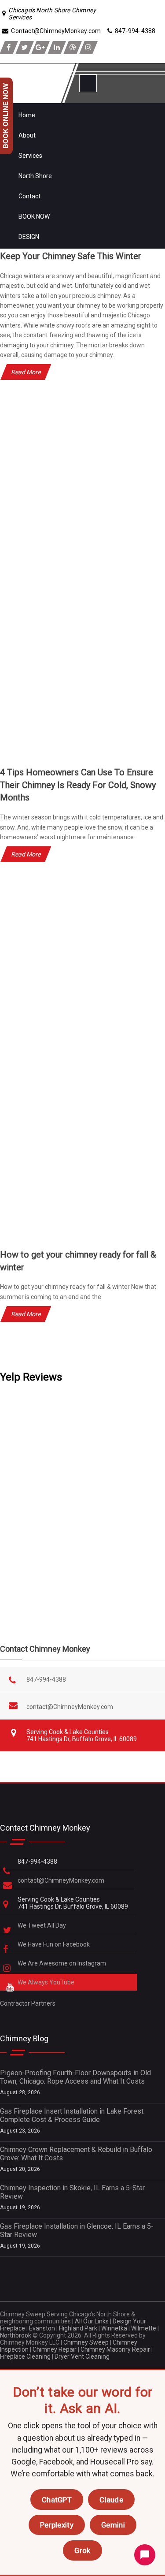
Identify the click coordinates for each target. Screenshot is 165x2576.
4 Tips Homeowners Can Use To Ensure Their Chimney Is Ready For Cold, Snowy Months (78, 785)
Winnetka (114, 2328)
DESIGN (29, 237)
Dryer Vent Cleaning (82, 2356)
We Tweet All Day (42, 1925)
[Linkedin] (57, 48)
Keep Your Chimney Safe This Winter (71, 256)
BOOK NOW (34, 216)
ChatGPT (57, 2500)
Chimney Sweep (86, 2342)
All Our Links (92, 2321)
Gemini (113, 2525)
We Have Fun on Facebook (54, 1944)
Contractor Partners (28, 2003)
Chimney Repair (55, 2349)
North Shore (35, 176)
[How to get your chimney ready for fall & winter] (82, 1239)
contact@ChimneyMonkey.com (70, 1707)
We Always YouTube (47, 1982)
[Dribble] (73, 48)
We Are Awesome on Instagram (62, 1963)
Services (30, 156)
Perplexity (57, 2525)
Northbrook (16, 2335)
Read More (26, 372)
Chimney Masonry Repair (115, 2349)
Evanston (42, 2328)
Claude (111, 2500)
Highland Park (78, 2328)
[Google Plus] (40, 48)
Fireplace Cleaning (25, 2356)
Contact (29, 196)
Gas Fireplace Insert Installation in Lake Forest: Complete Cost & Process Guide (72, 2115)
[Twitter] (25, 48)
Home (27, 115)
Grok (82, 2550)
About (27, 135)
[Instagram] (88, 48)
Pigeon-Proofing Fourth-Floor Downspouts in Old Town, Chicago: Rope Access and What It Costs (75, 2077)
